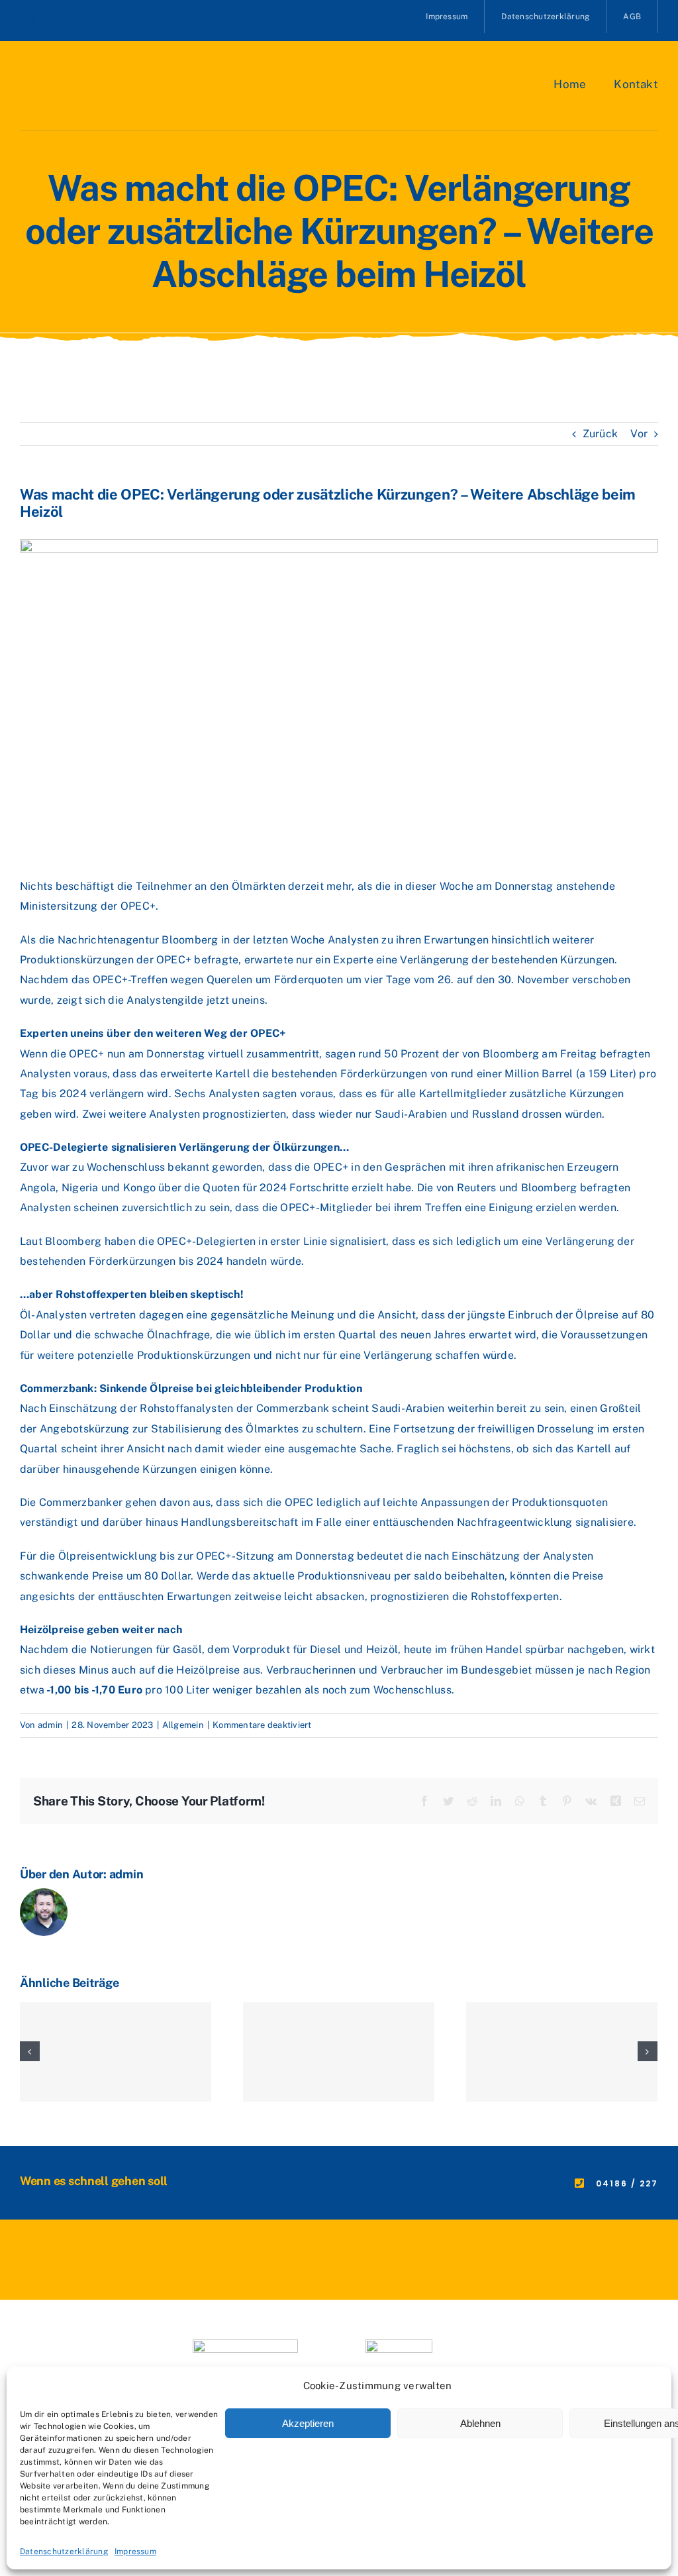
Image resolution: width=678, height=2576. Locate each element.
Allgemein (183, 1725)
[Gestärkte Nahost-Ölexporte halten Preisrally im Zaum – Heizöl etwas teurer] (116, 2052)
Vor (639, 434)
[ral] (399, 2344)
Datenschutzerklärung (64, 2551)
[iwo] (245, 2344)
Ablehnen (480, 2423)
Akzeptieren (308, 2423)
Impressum (135, 2551)
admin (50, 1725)
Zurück (600, 434)
